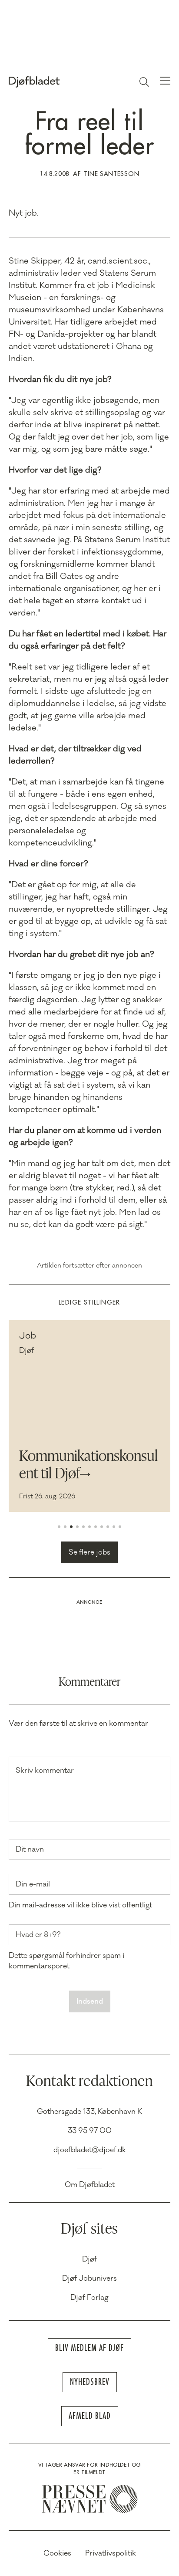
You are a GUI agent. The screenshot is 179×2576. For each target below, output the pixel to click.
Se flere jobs (89, 1552)
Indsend (90, 2001)
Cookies (57, 2553)
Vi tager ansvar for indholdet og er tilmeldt (89, 2469)
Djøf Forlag (89, 2298)
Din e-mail (33, 1884)
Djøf (89, 2259)
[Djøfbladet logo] (54, 82)
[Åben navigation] (165, 82)
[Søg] (144, 82)
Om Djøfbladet (90, 2185)
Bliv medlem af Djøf (89, 2348)
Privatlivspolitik (111, 2553)
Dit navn (30, 1849)
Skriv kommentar (45, 1771)
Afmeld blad (90, 2416)
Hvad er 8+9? (38, 1935)
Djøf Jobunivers (89, 2279)
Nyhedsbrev (90, 2382)
